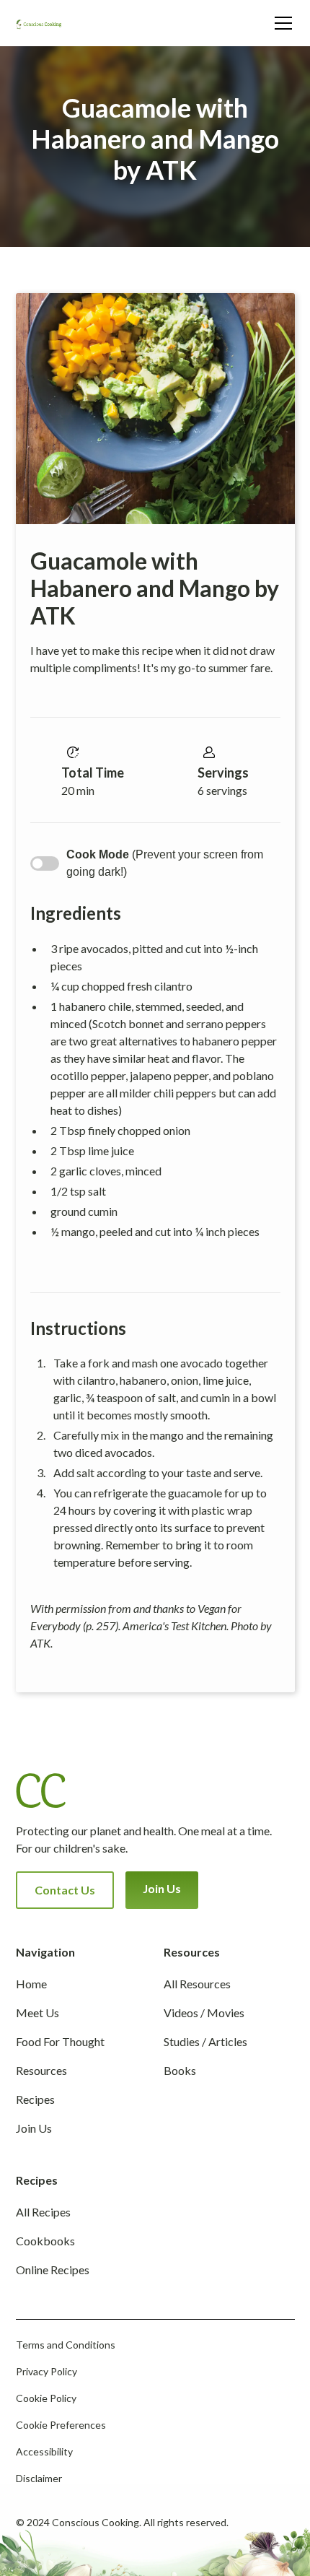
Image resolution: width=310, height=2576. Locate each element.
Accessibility (44, 2451)
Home (31, 1984)
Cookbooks (45, 2241)
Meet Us (37, 2012)
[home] (45, 23)
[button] (280, 23)
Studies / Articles (205, 2041)
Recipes (35, 2099)
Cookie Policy (46, 2398)
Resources (41, 2070)
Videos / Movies (204, 2012)
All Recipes (43, 2212)
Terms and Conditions (66, 2345)
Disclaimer (39, 2478)
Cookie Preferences (61, 2425)
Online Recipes (53, 2270)
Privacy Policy (46, 2371)
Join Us (162, 1888)
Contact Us (65, 1890)
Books (180, 2070)
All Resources (197, 1984)
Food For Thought (60, 2041)
